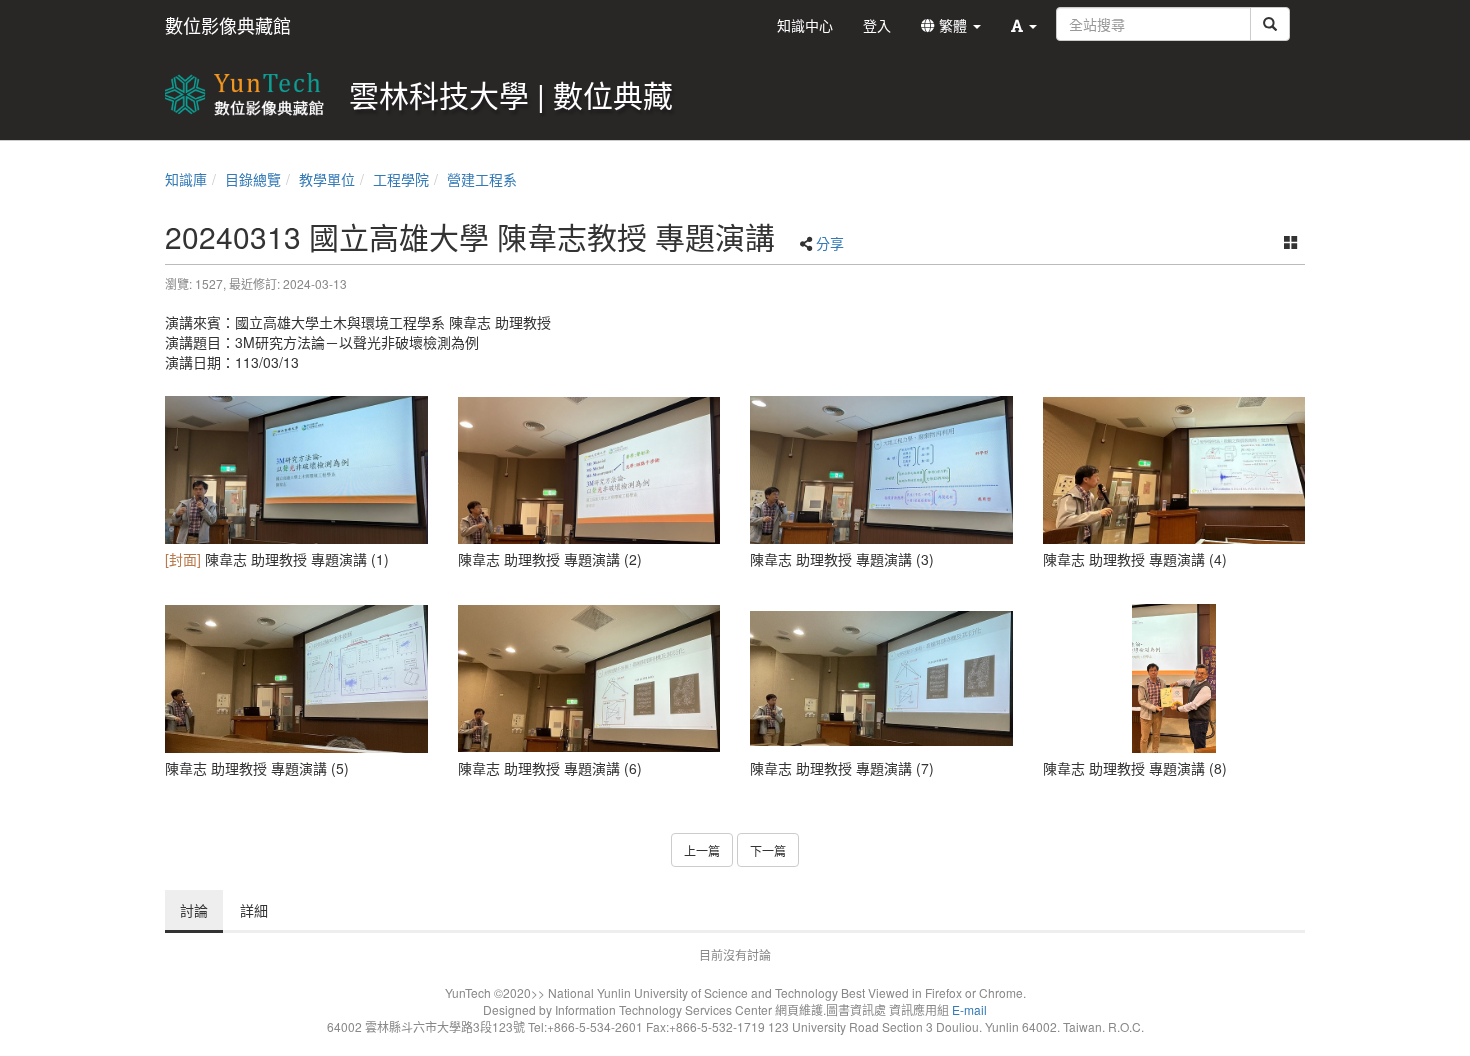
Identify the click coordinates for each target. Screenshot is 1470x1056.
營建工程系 (482, 179)
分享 (830, 243)
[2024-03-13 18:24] (296, 470)
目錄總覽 (253, 179)
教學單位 (327, 179)
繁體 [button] (953, 25)
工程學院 (401, 179)
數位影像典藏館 (228, 25)
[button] (1024, 25)
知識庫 (186, 179)
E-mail (969, 1009)
